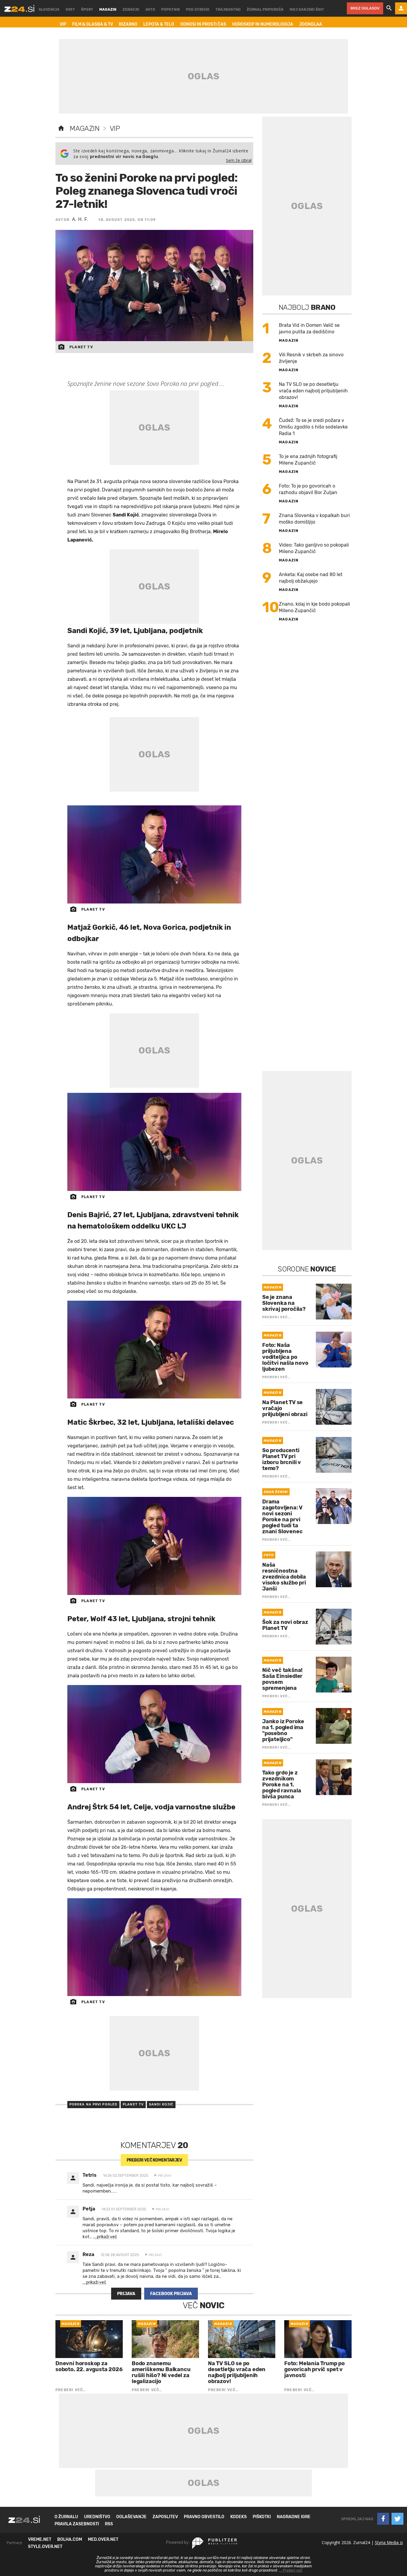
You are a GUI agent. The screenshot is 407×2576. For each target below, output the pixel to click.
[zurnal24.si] (19, 8)
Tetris (90, 2175)
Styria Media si (389, 2542)
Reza (88, 2254)
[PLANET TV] (154, 854)
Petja (89, 2209)
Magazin (84, 129)
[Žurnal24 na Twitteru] (397, 2519)
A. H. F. (80, 219)
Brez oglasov (365, 8)
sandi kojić (161, 2104)
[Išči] (389, 8)
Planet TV (133, 2104)
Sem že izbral (239, 160)
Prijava (126, 2294)
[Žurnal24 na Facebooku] (383, 2519)
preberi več (154, 2160)
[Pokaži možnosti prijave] (401, 8)
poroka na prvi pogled (93, 2104)
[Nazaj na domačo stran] (61, 129)
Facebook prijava (171, 2294)
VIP (115, 129)
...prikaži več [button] (105, 2237)
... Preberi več (291, 2570)
